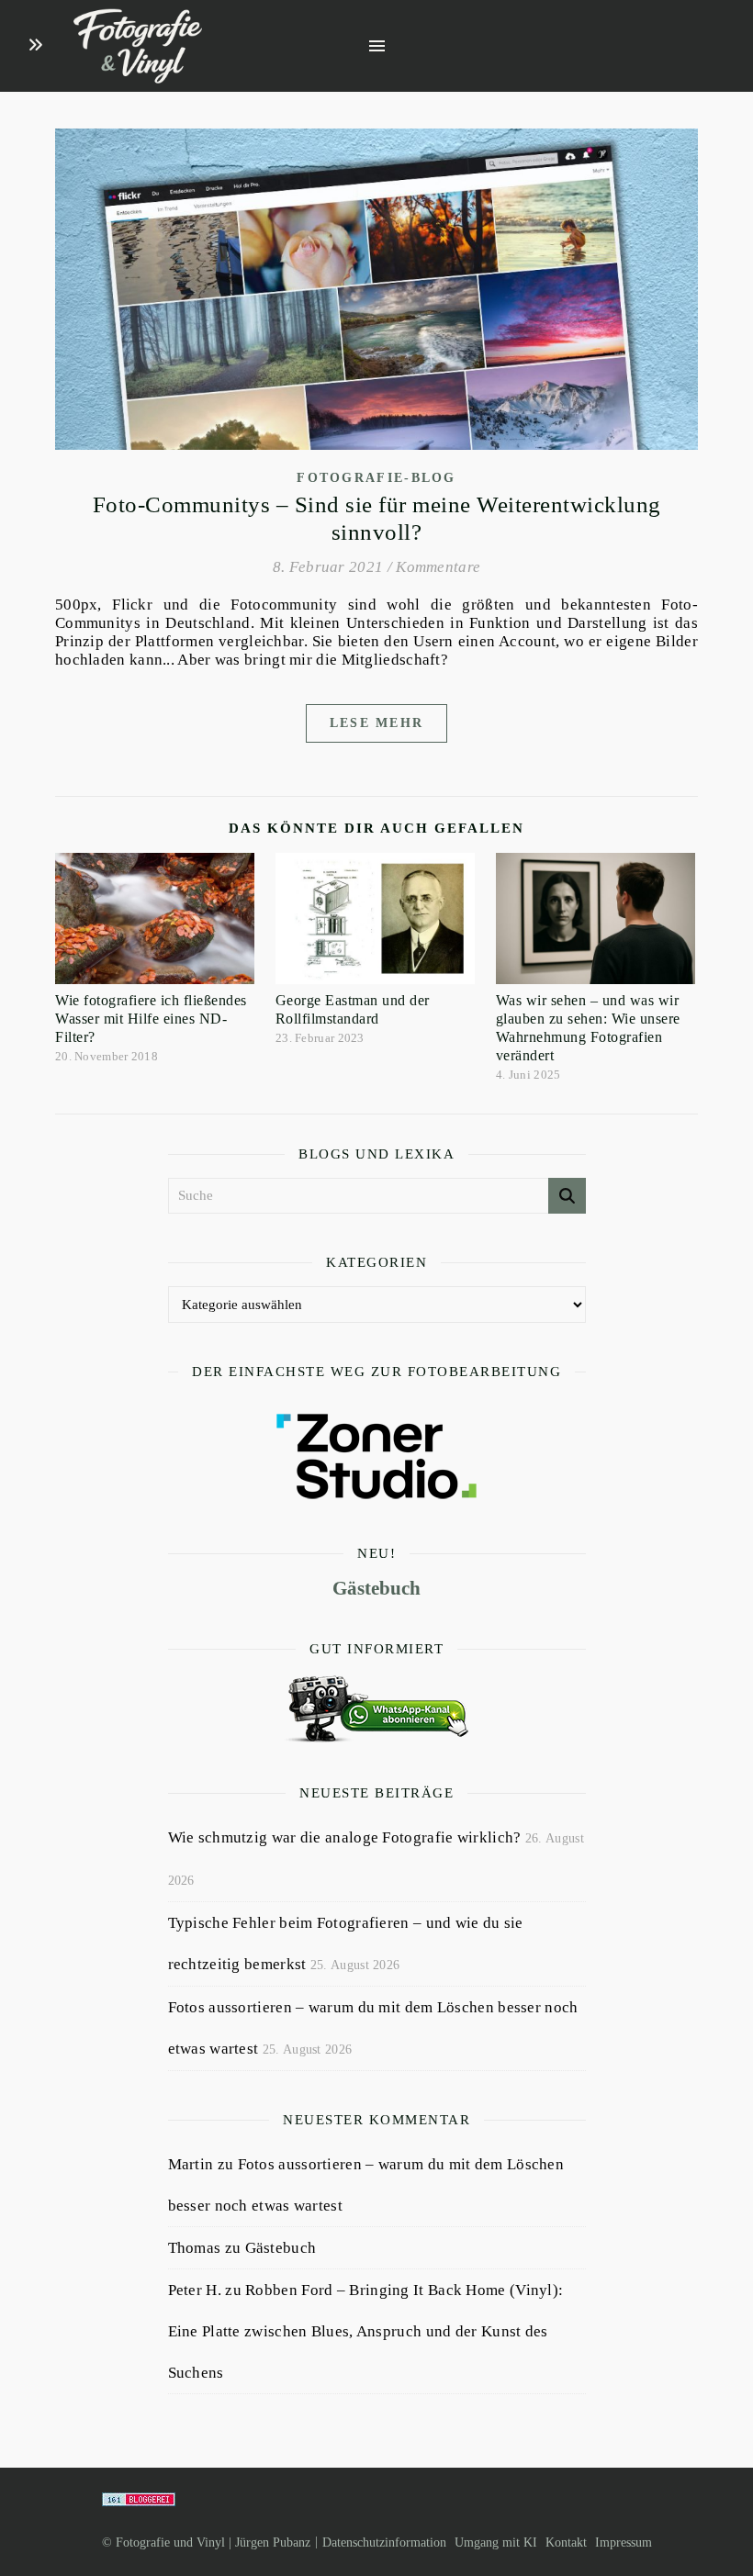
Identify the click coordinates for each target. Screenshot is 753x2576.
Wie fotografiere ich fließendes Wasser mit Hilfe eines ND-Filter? (151, 1019)
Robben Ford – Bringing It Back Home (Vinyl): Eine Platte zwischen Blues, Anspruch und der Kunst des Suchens (366, 2331)
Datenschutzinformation (384, 2542)
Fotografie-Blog (376, 478)
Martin (191, 2164)
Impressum (624, 2542)
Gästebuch (376, 1588)
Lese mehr (377, 723)
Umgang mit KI (496, 2542)
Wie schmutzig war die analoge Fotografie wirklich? (345, 1837)
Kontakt (566, 2542)
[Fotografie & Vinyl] (138, 46)
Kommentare (438, 567)
